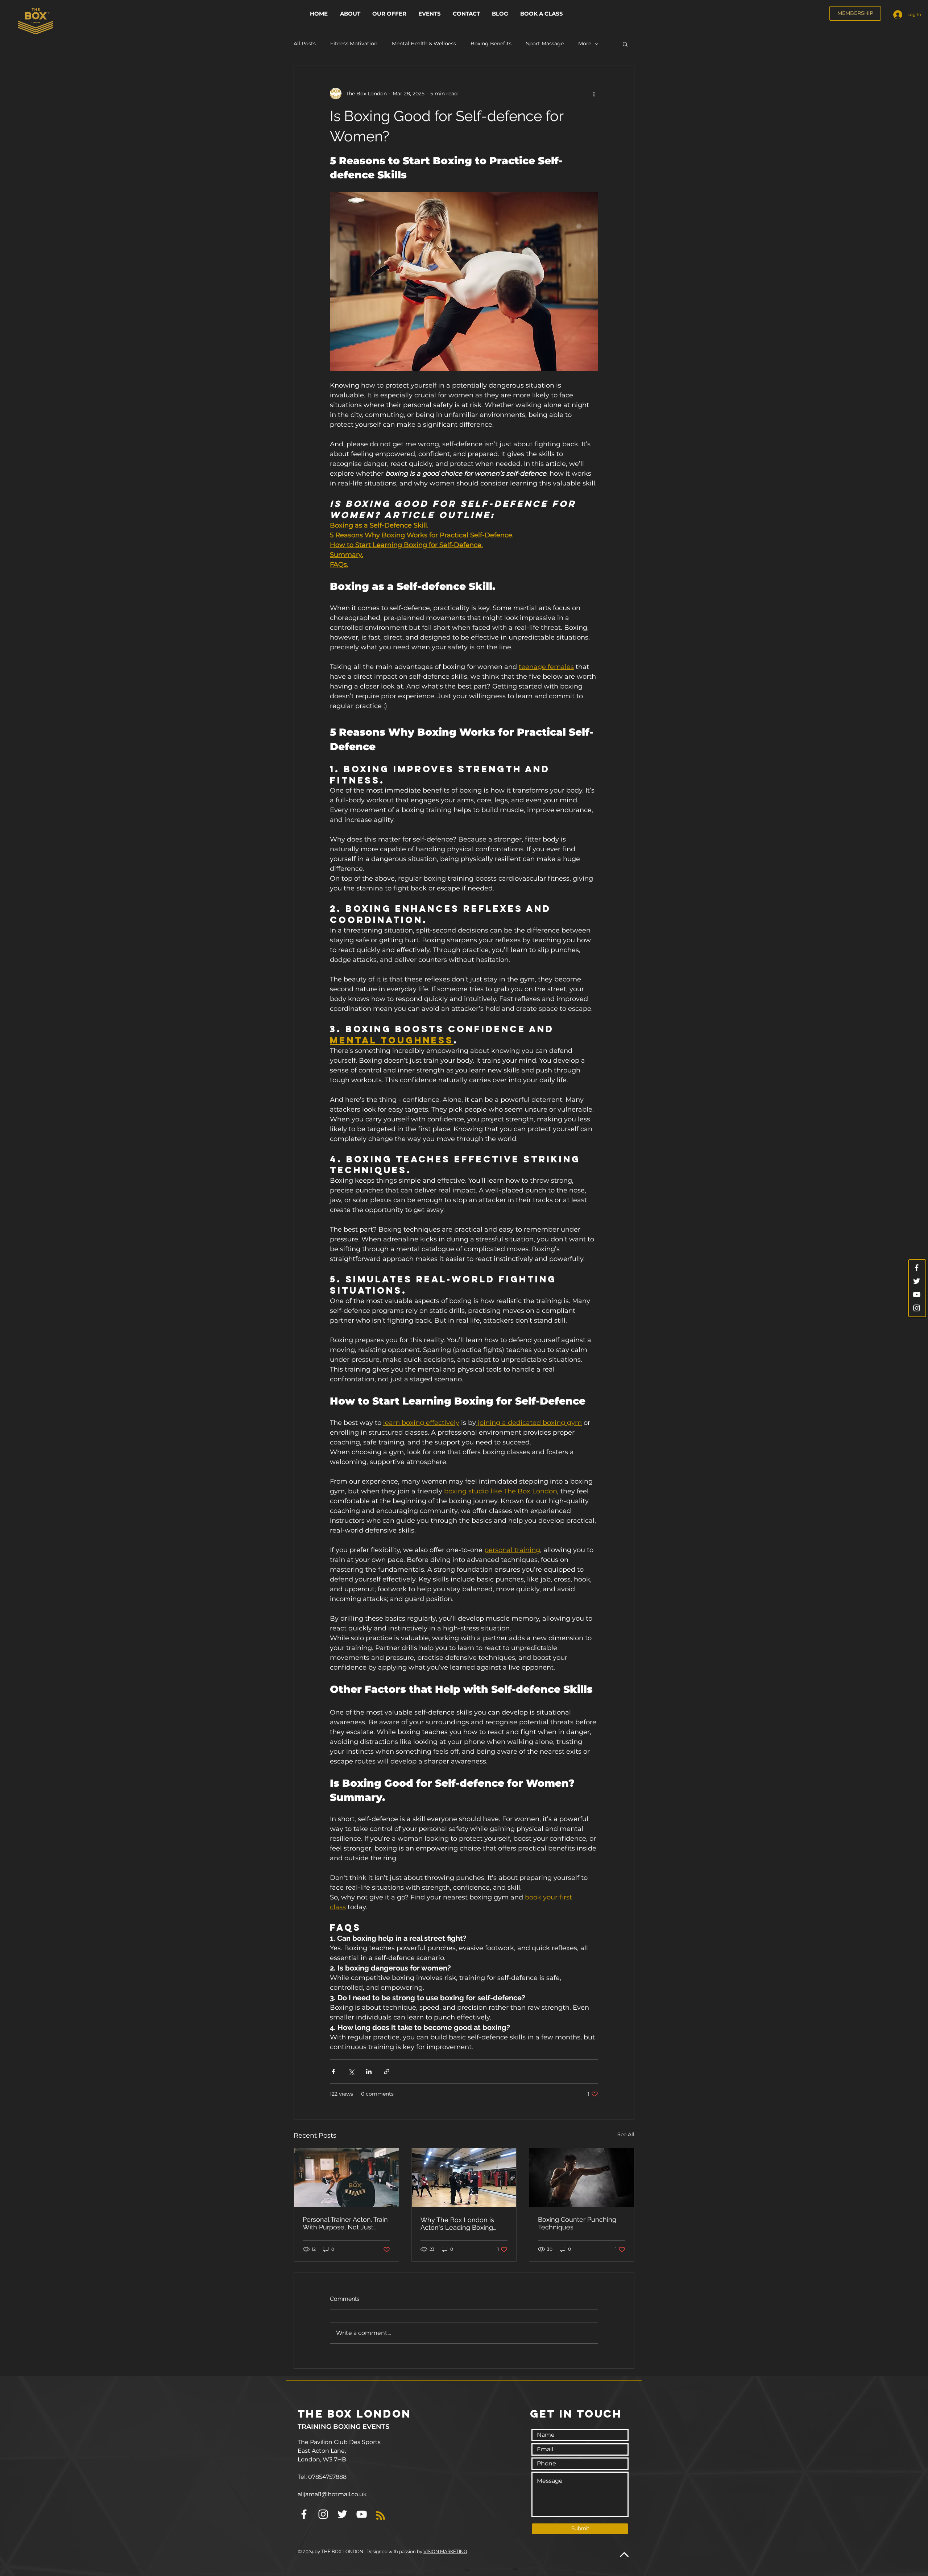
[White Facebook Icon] (917, 1268)
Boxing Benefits (491, 44)
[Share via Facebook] (333, 2071)
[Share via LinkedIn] (369, 2071)
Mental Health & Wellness (424, 44)
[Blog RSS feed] (381, 2516)
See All (626, 2134)
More (585, 44)
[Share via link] (387, 2071)
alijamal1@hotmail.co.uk (332, 2494)
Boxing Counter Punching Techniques (577, 2223)
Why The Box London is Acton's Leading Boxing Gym (457, 2224)
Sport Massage (545, 44)
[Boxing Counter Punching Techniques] (582, 2178)
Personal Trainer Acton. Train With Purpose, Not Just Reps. (345, 2223)
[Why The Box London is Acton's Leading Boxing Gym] (464, 2178)
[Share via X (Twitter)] (351, 2071)
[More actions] (594, 94)
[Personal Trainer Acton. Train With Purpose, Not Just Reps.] (346, 2178)
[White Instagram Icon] (917, 1308)
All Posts (305, 44)
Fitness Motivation (354, 44)
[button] (390, 14)
